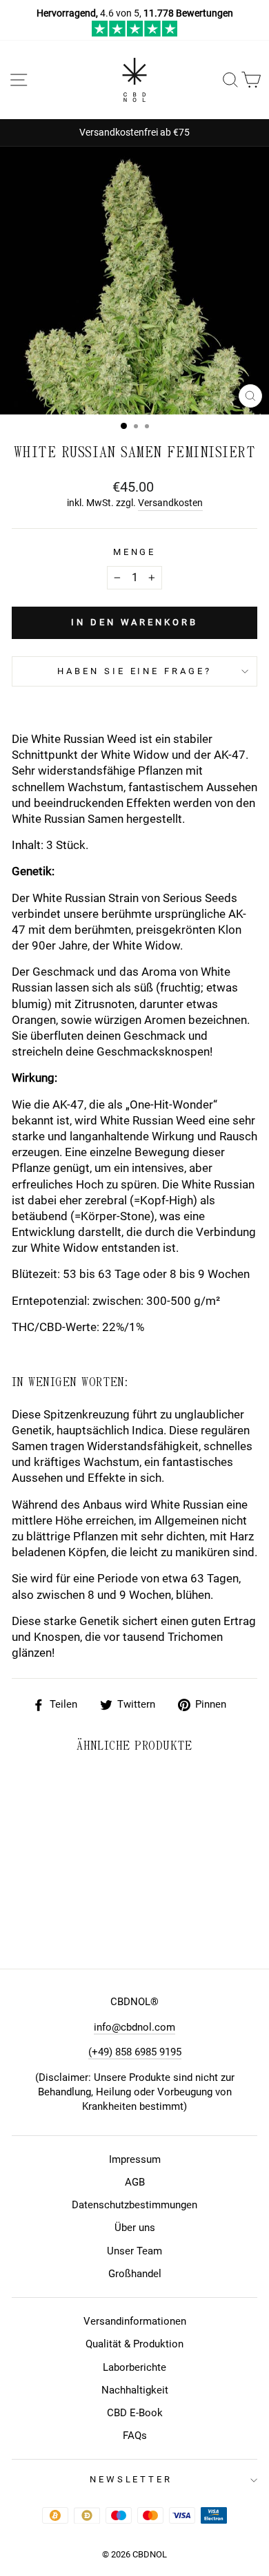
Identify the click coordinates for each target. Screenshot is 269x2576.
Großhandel (135, 2274)
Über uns (135, 2228)
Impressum (135, 2159)
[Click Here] (135, 33)
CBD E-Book (135, 2413)
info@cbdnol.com (134, 2027)
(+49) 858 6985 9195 (135, 2052)
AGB (135, 2182)
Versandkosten (170, 503)
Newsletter (131, 2479)
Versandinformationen (135, 2321)
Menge (135, 552)
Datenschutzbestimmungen (134, 2205)
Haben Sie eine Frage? (134, 671)
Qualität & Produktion (134, 2344)
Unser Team (134, 2251)
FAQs (135, 2436)
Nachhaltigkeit (135, 2390)
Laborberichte (134, 2367)
